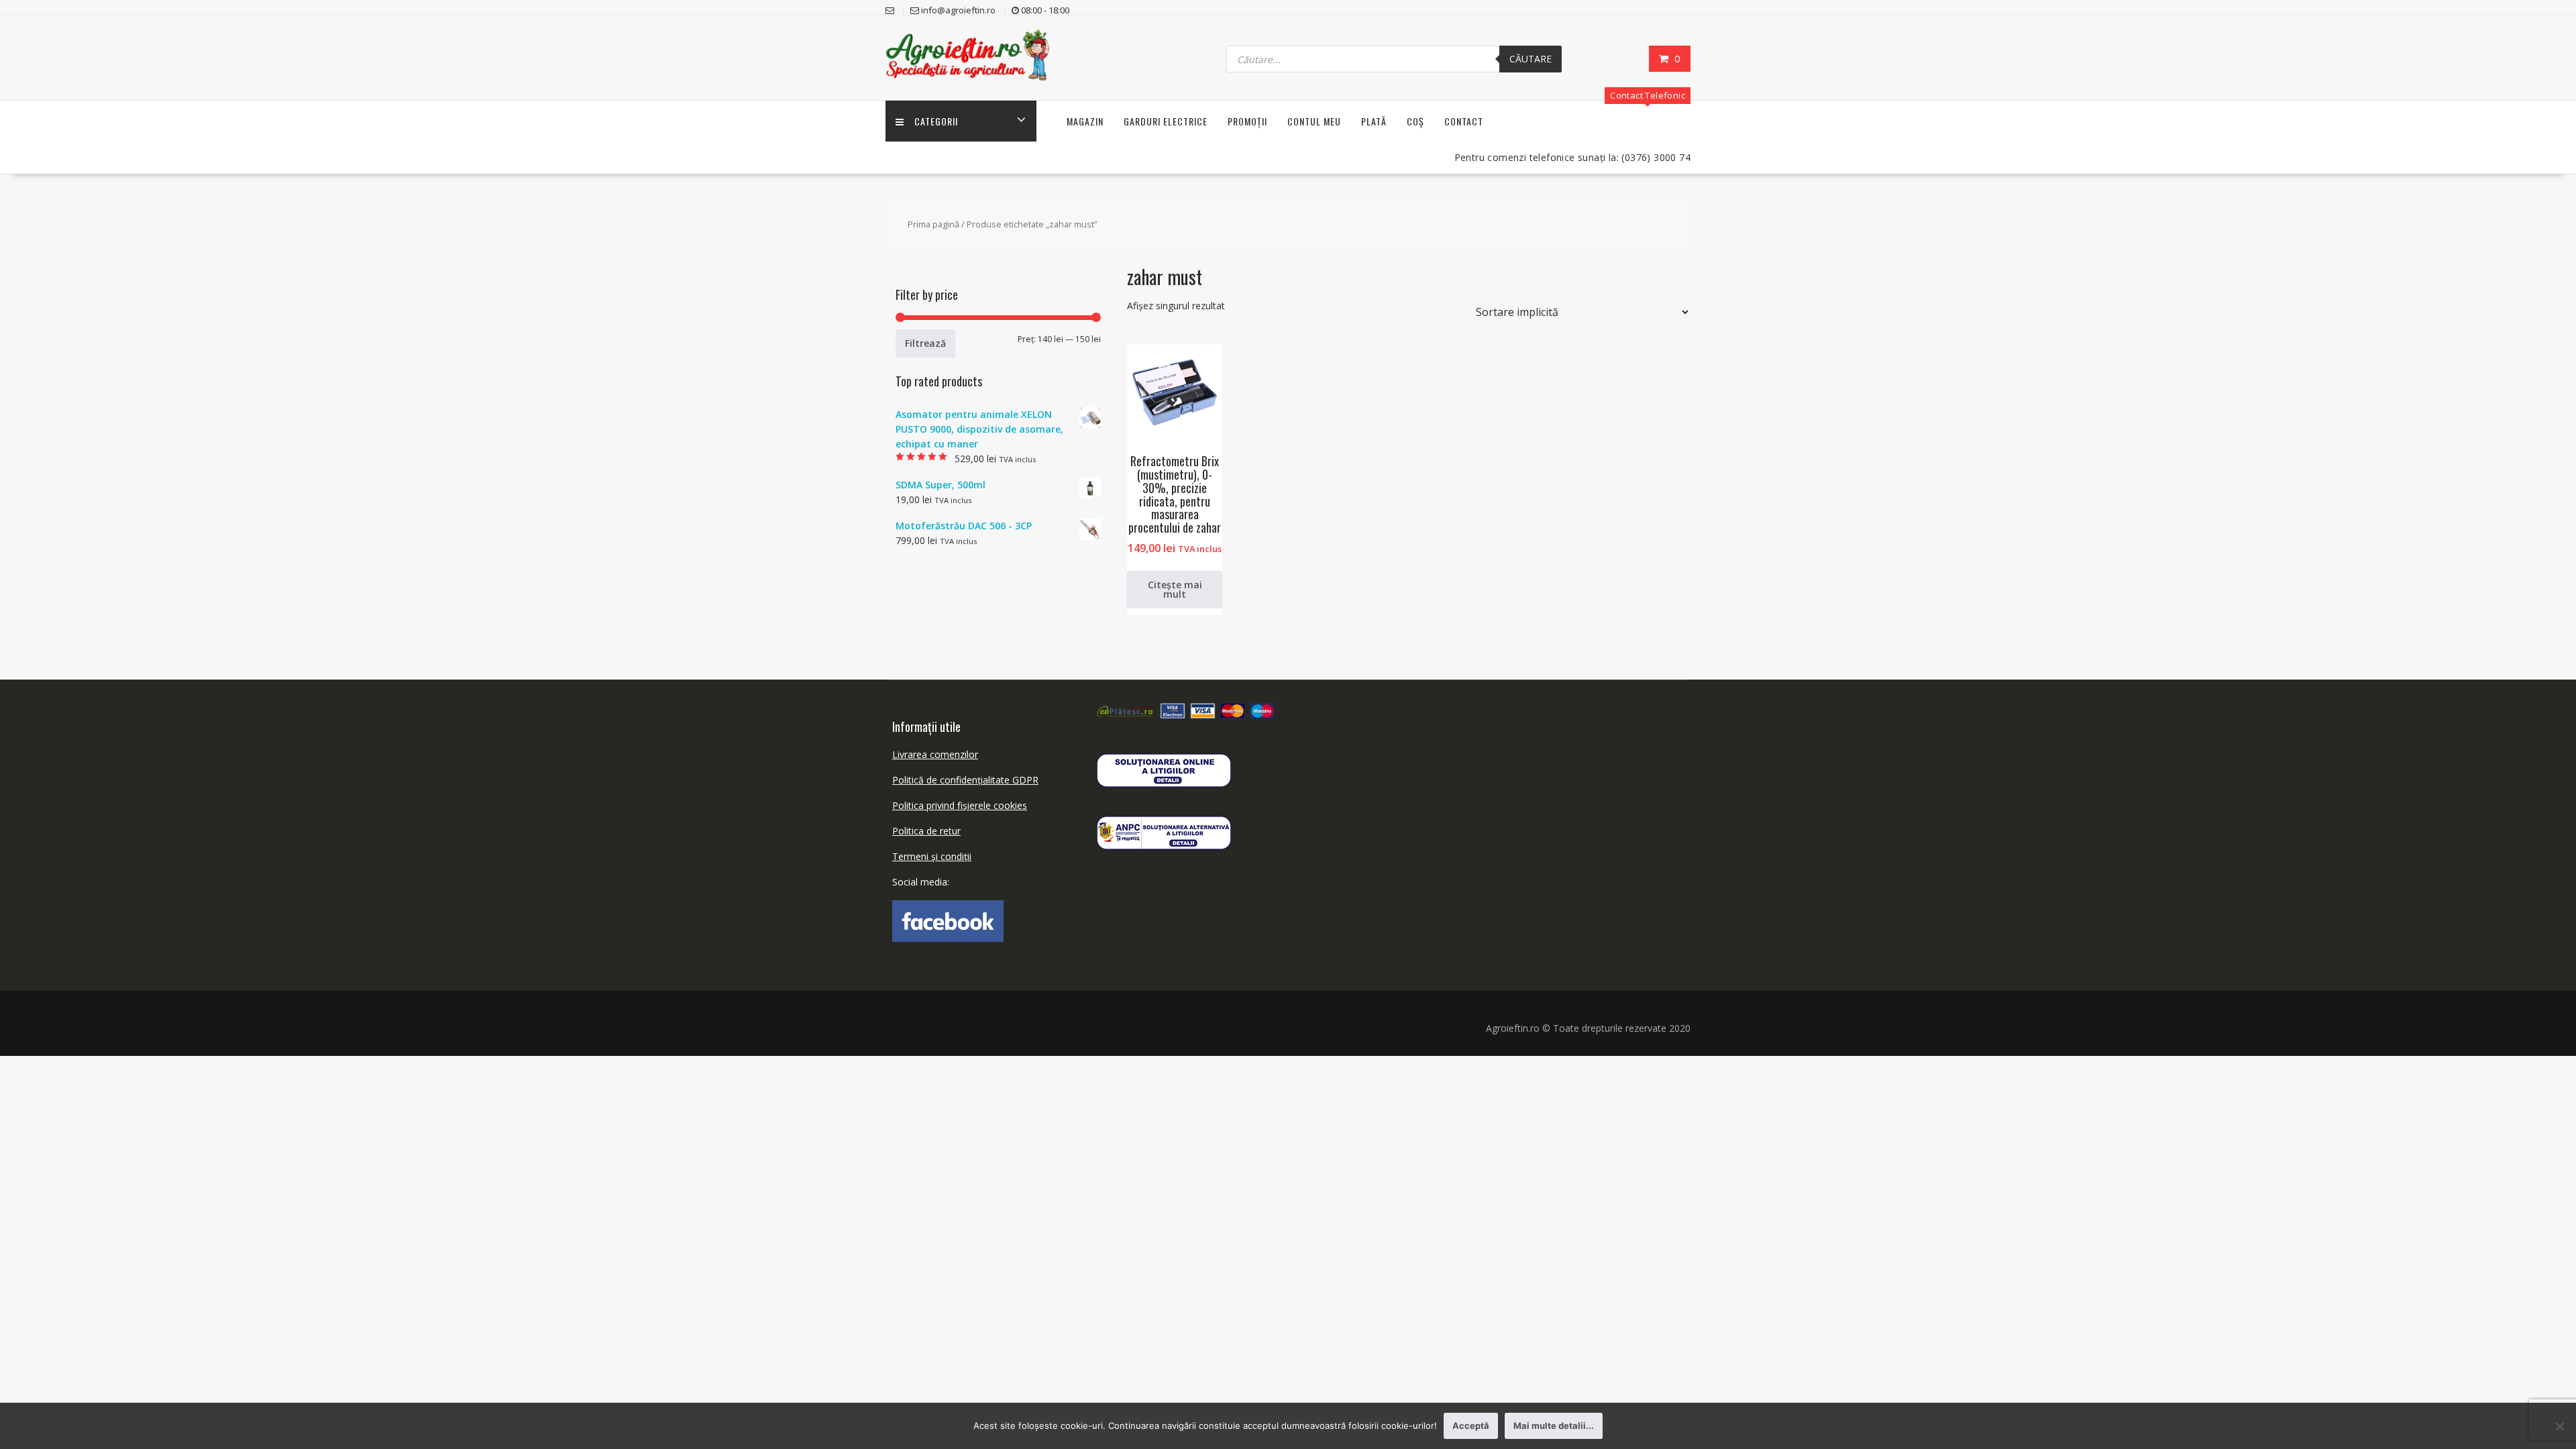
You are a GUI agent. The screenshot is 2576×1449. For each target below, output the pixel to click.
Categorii (936, 121)
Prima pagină (933, 224)
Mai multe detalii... (1554, 1426)
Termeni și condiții (932, 856)
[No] (2559, 1426)
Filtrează (925, 343)
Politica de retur (926, 831)
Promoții (1247, 121)
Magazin (1085, 121)
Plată (1374, 121)
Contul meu (1314, 121)
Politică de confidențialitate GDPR (965, 780)
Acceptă (1471, 1426)
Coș (1415, 121)
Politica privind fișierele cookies (960, 805)
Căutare (1531, 59)
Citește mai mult (1175, 589)
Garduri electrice (1166, 121)
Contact (1464, 121)
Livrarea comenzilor (935, 754)
